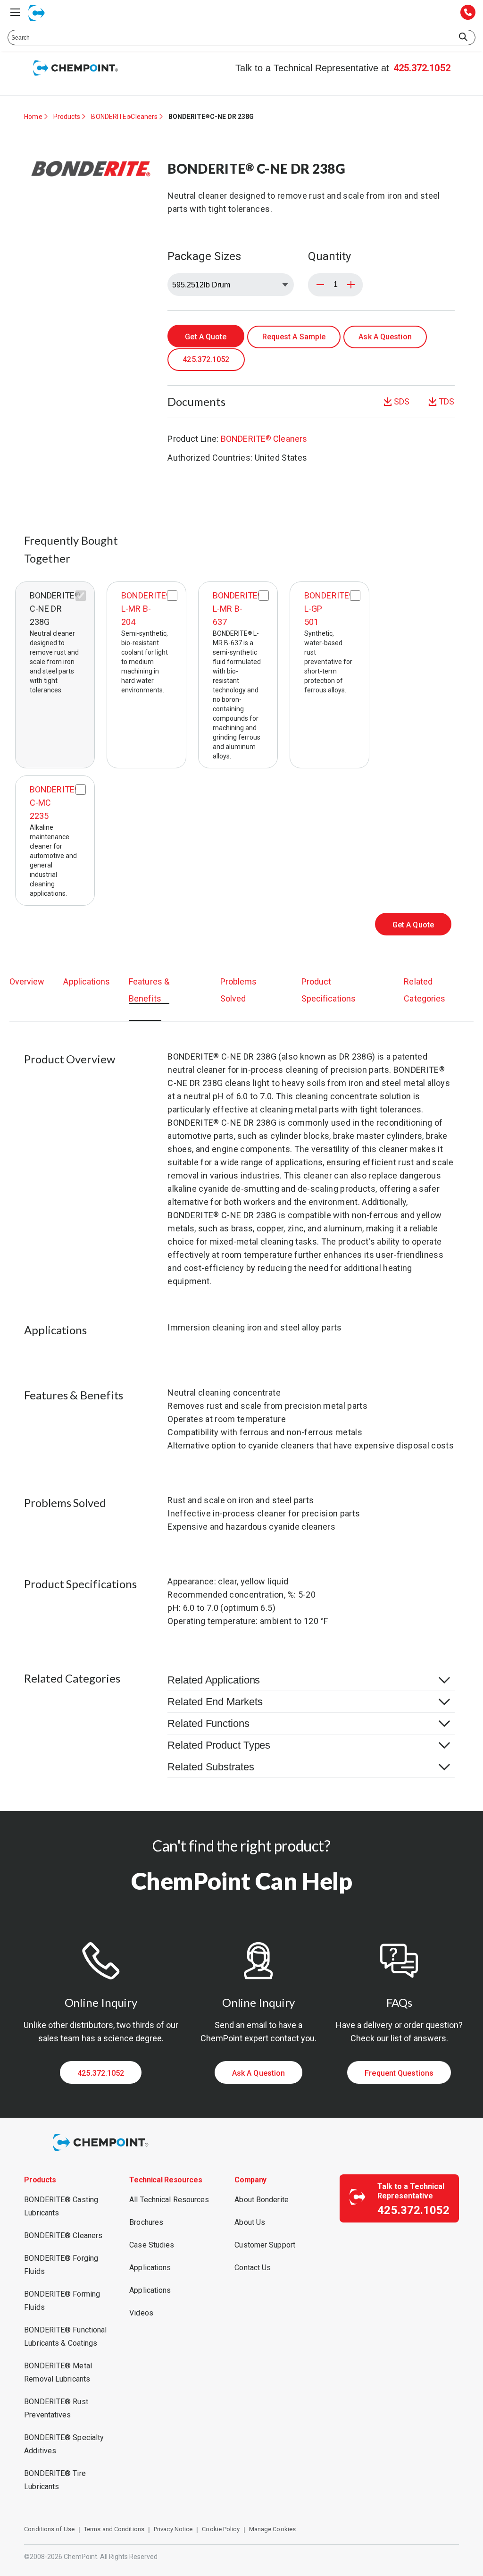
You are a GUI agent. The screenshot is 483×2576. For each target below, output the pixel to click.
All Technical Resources (169, 2200)
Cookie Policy (221, 2529)
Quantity (329, 256)
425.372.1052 (422, 68)
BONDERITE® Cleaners (63, 2235)
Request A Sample (294, 337)
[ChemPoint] (102, 2152)
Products (67, 117)
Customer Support (265, 2245)
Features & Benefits (149, 990)
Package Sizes (204, 256)
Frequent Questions (399, 2073)
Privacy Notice (173, 2529)
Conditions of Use (49, 2529)
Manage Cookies (272, 2529)
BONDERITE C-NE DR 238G (55, 609)
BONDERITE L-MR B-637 (238, 609)
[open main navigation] (15, 12)
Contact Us (253, 2268)
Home (33, 117)
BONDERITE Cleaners (124, 117)
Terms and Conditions (114, 2529)
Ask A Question (385, 337)
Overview (27, 981)
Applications (87, 981)
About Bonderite (262, 2200)
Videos (141, 2313)
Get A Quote (206, 337)
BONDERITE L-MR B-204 (146, 609)
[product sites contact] (468, 13)
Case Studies (152, 2245)
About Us (250, 2222)
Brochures (146, 2222)
